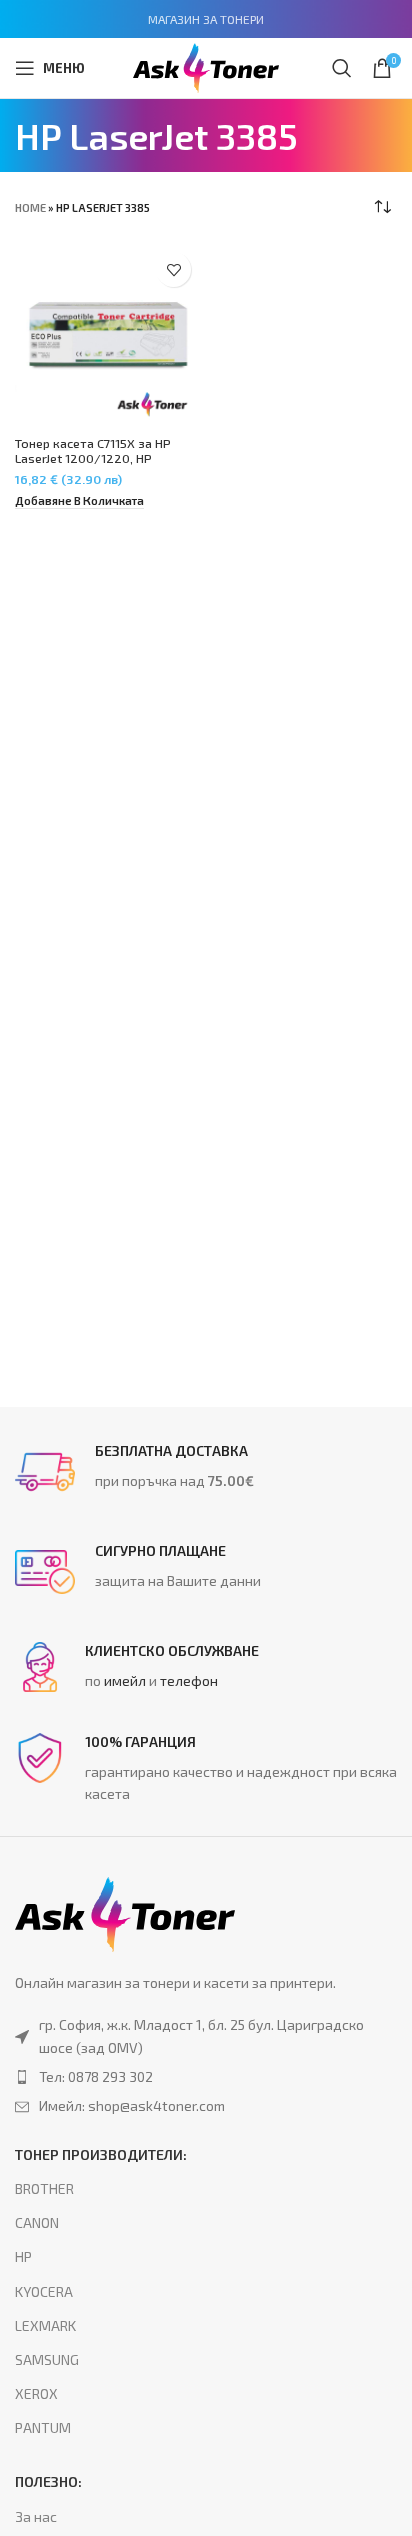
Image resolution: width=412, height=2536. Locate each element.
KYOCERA (44, 2291)
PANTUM (43, 2427)
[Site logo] (206, 65)
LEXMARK (45, 2325)
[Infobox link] (206, 1472)
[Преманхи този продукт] (206, 2077)
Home (30, 207)
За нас (36, 2516)
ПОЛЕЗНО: (48, 2481)
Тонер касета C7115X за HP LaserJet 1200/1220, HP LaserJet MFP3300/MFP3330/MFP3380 (105, 465)
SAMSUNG (47, 2359)
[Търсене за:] (342, 68)
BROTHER (44, 2188)
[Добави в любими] (173, 269)
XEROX (36, 2393)
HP (23, 2256)
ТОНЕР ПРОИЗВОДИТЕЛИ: (101, 2154)
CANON (37, 2222)
